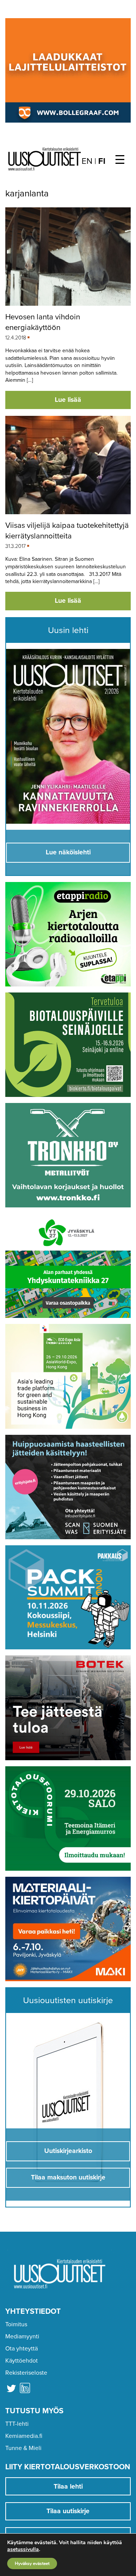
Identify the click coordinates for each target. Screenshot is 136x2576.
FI (102, 161)
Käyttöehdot (22, 2361)
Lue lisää (68, 400)
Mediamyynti (22, 2336)
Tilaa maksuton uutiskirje (68, 2177)
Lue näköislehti (68, 852)
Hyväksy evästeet (32, 2564)
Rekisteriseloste (26, 2373)
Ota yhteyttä (22, 2349)
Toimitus (16, 2324)
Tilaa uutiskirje (68, 2511)
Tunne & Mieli (23, 2448)
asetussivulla (23, 2550)
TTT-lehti (17, 2424)
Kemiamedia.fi (24, 2436)
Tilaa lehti (68, 2487)
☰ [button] (120, 160)
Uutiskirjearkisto (68, 2151)
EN (87, 161)
